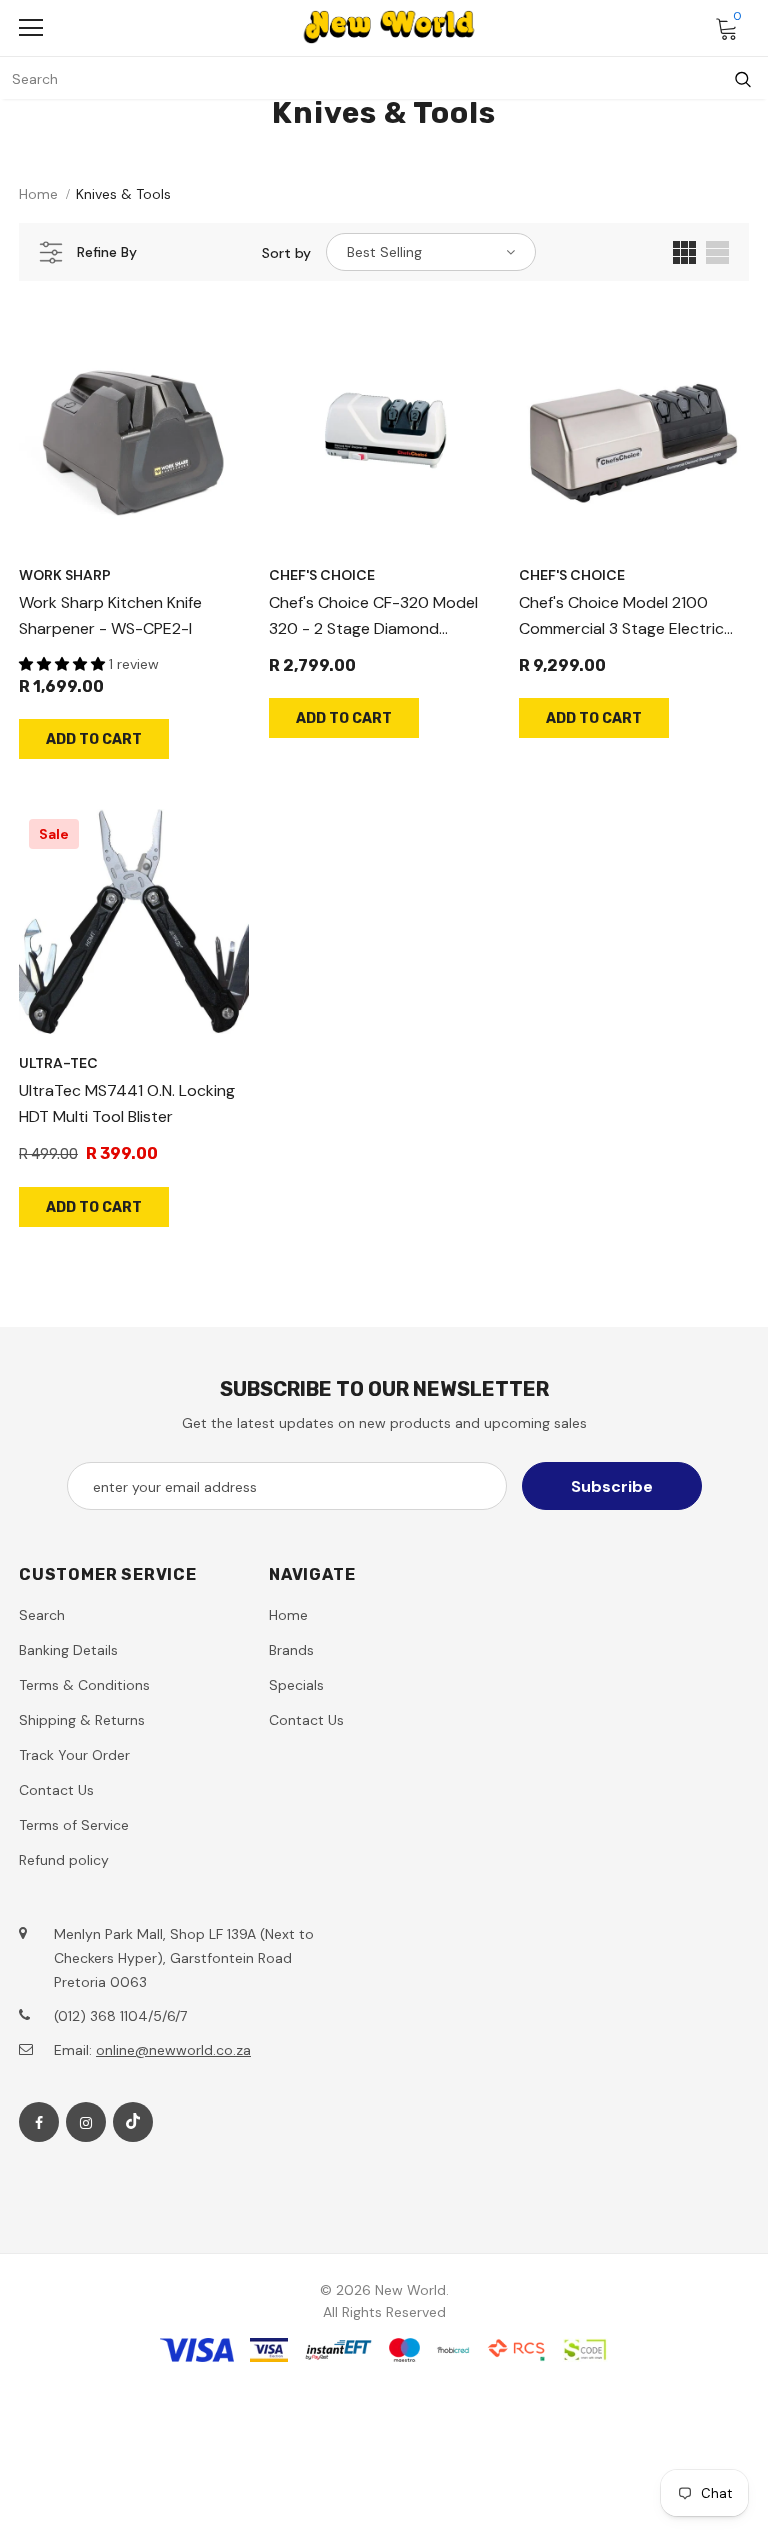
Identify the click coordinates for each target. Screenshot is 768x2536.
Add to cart (94, 739)
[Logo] (389, 27)
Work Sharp (65, 575)
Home (38, 194)
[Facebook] (39, 2122)
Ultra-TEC (58, 1063)
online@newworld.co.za (173, 2050)
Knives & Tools (123, 194)
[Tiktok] (133, 2122)
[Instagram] (86, 2122)
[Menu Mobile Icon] (31, 28)
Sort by (286, 253)
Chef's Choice (322, 575)
